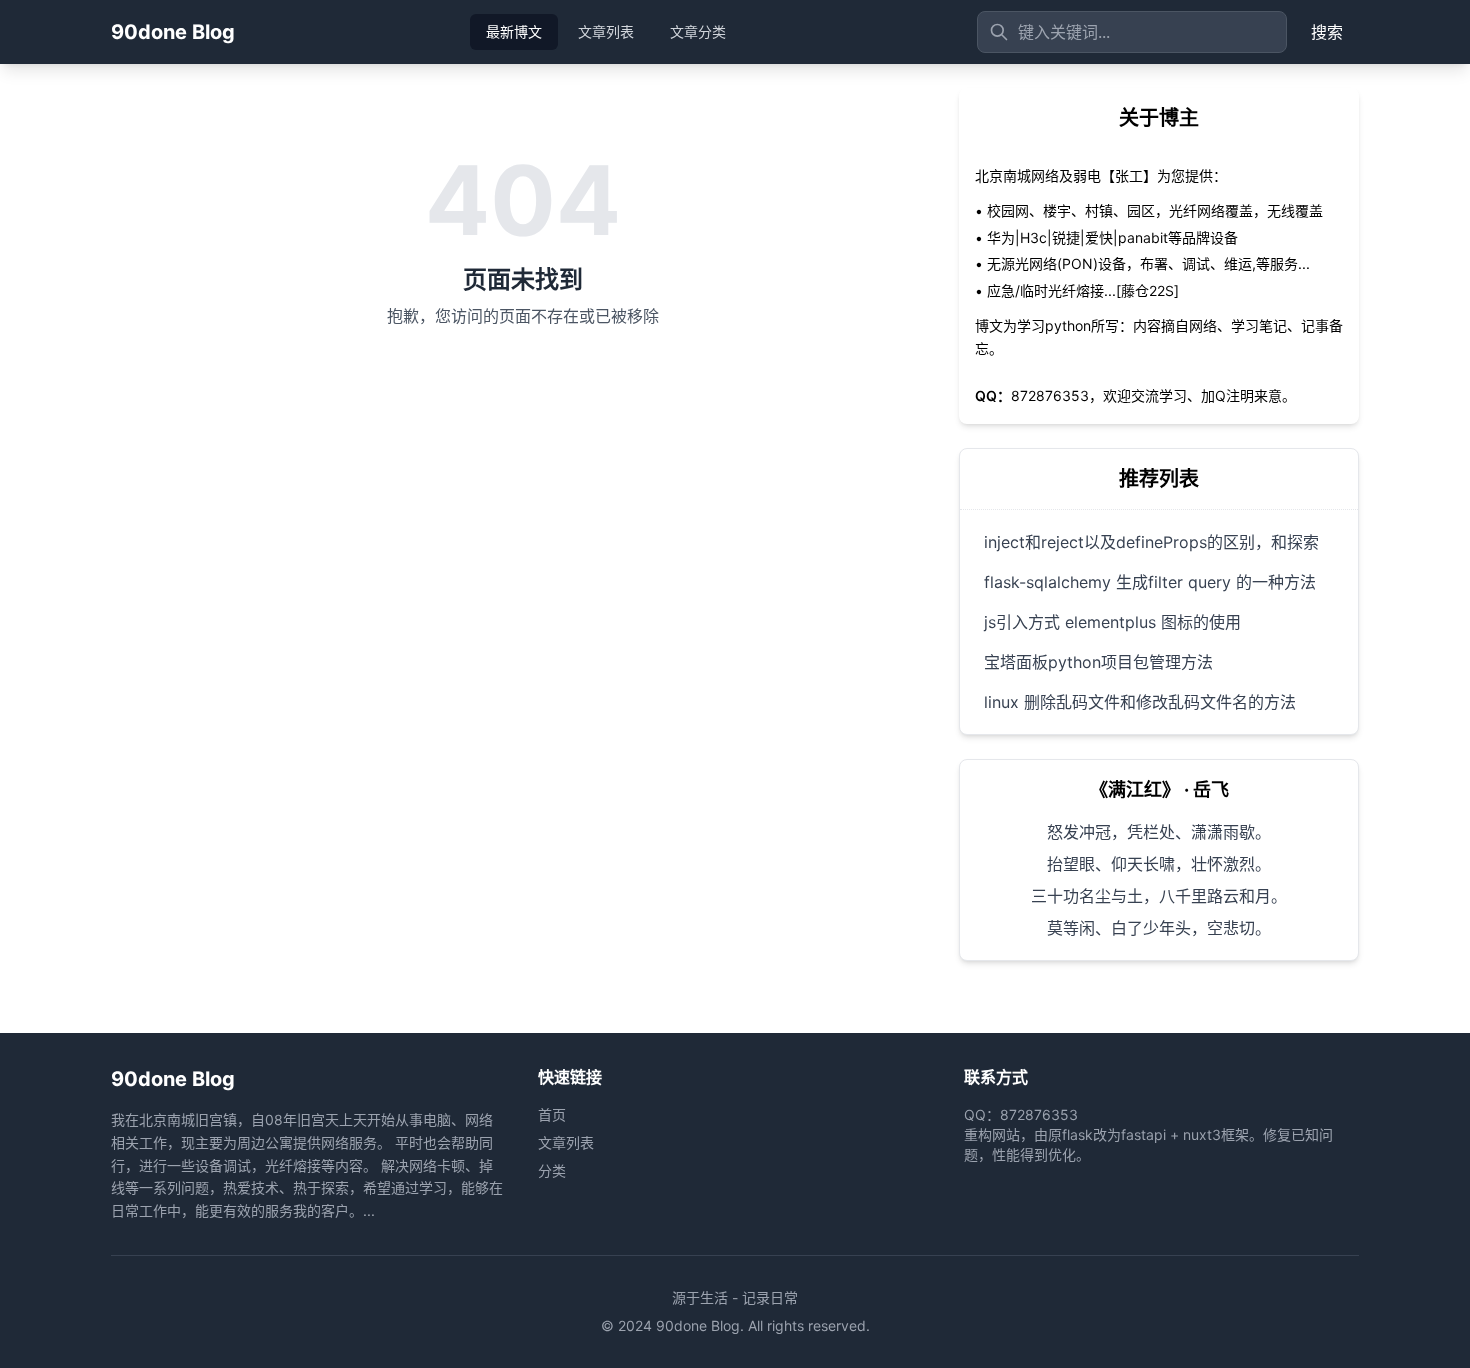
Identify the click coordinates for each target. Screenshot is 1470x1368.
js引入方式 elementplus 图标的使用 (1112, 622)
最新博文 (514, 31)
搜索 (1327, 32)
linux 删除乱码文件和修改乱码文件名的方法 (1140, 702)
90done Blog (173, 32)
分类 (552, 1170)
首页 (552, 1114)
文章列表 (606, 31)
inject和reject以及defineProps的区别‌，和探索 (1151, 542)
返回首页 (523, 384)
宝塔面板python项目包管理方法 (1098, 662)
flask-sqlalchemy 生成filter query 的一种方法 (1150, 582)
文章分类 (698, 31)
